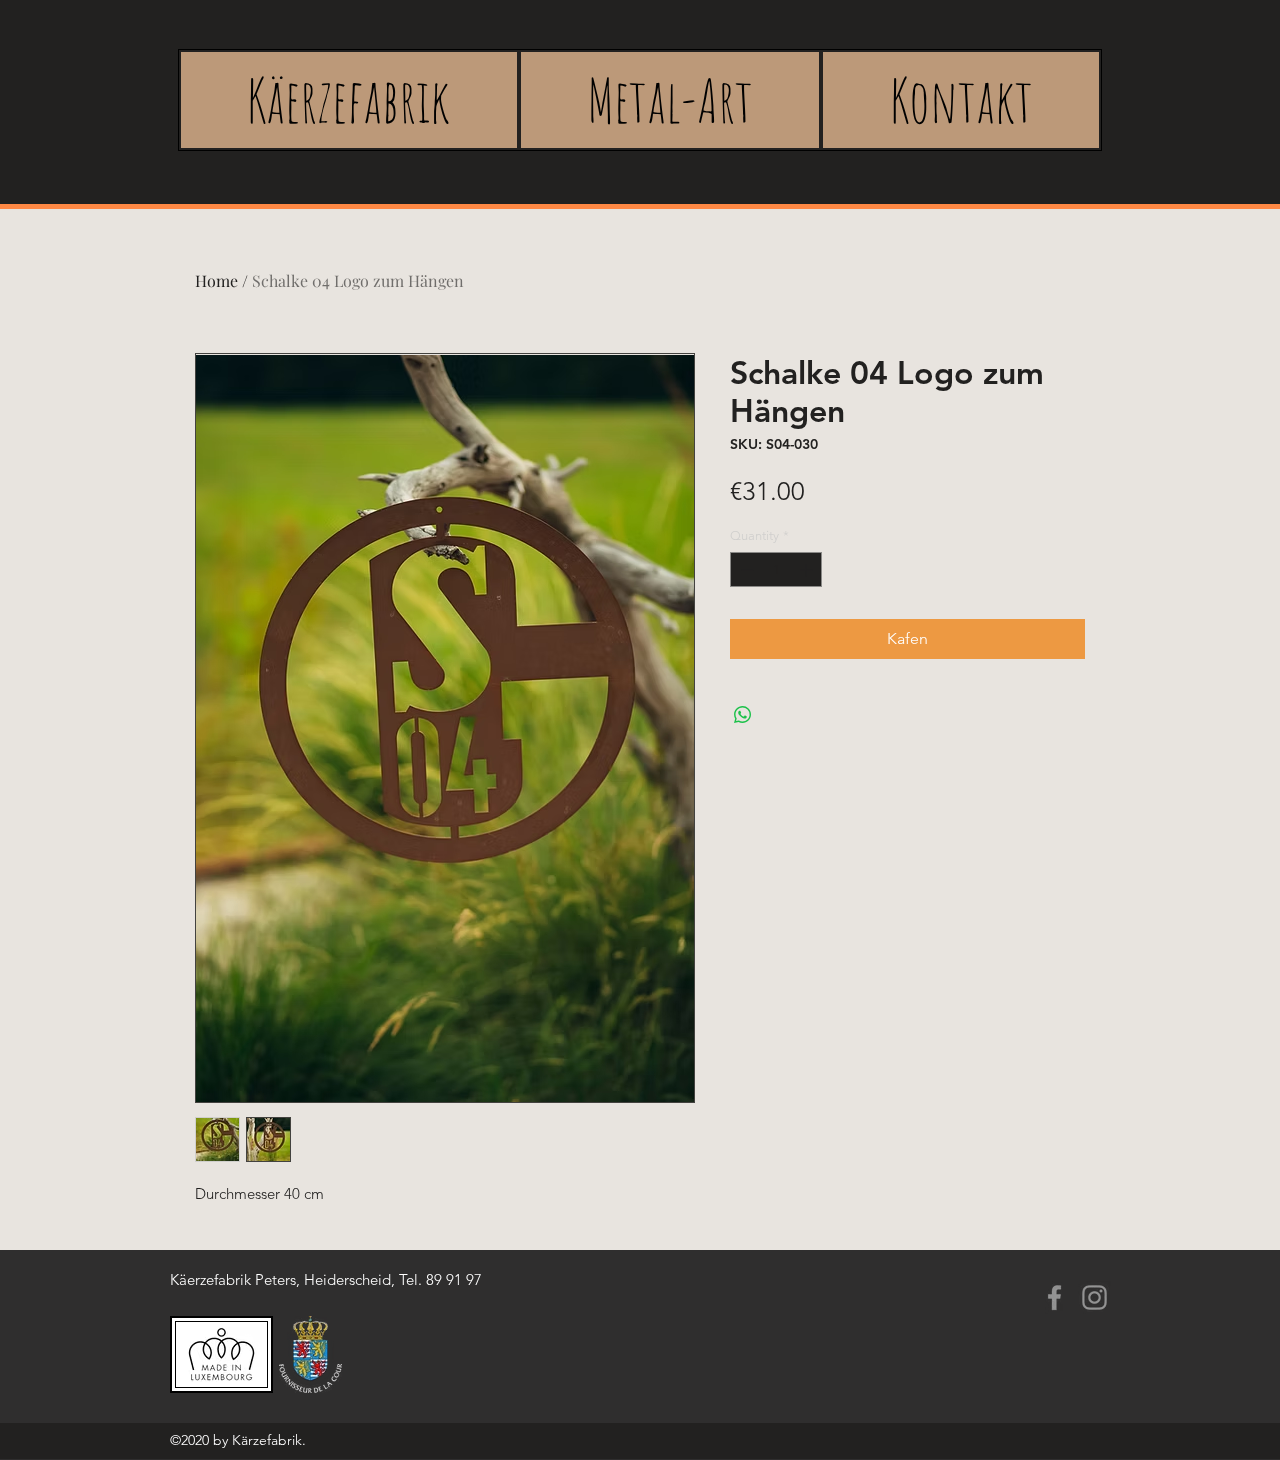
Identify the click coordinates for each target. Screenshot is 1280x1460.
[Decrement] (745, 570)
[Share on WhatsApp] (743, 715)
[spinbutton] (776, 570)
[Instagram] (1094, 1297)
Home (216, 280)
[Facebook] (1054, 1297)
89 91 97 (454, 1279)
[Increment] (808, 570)
